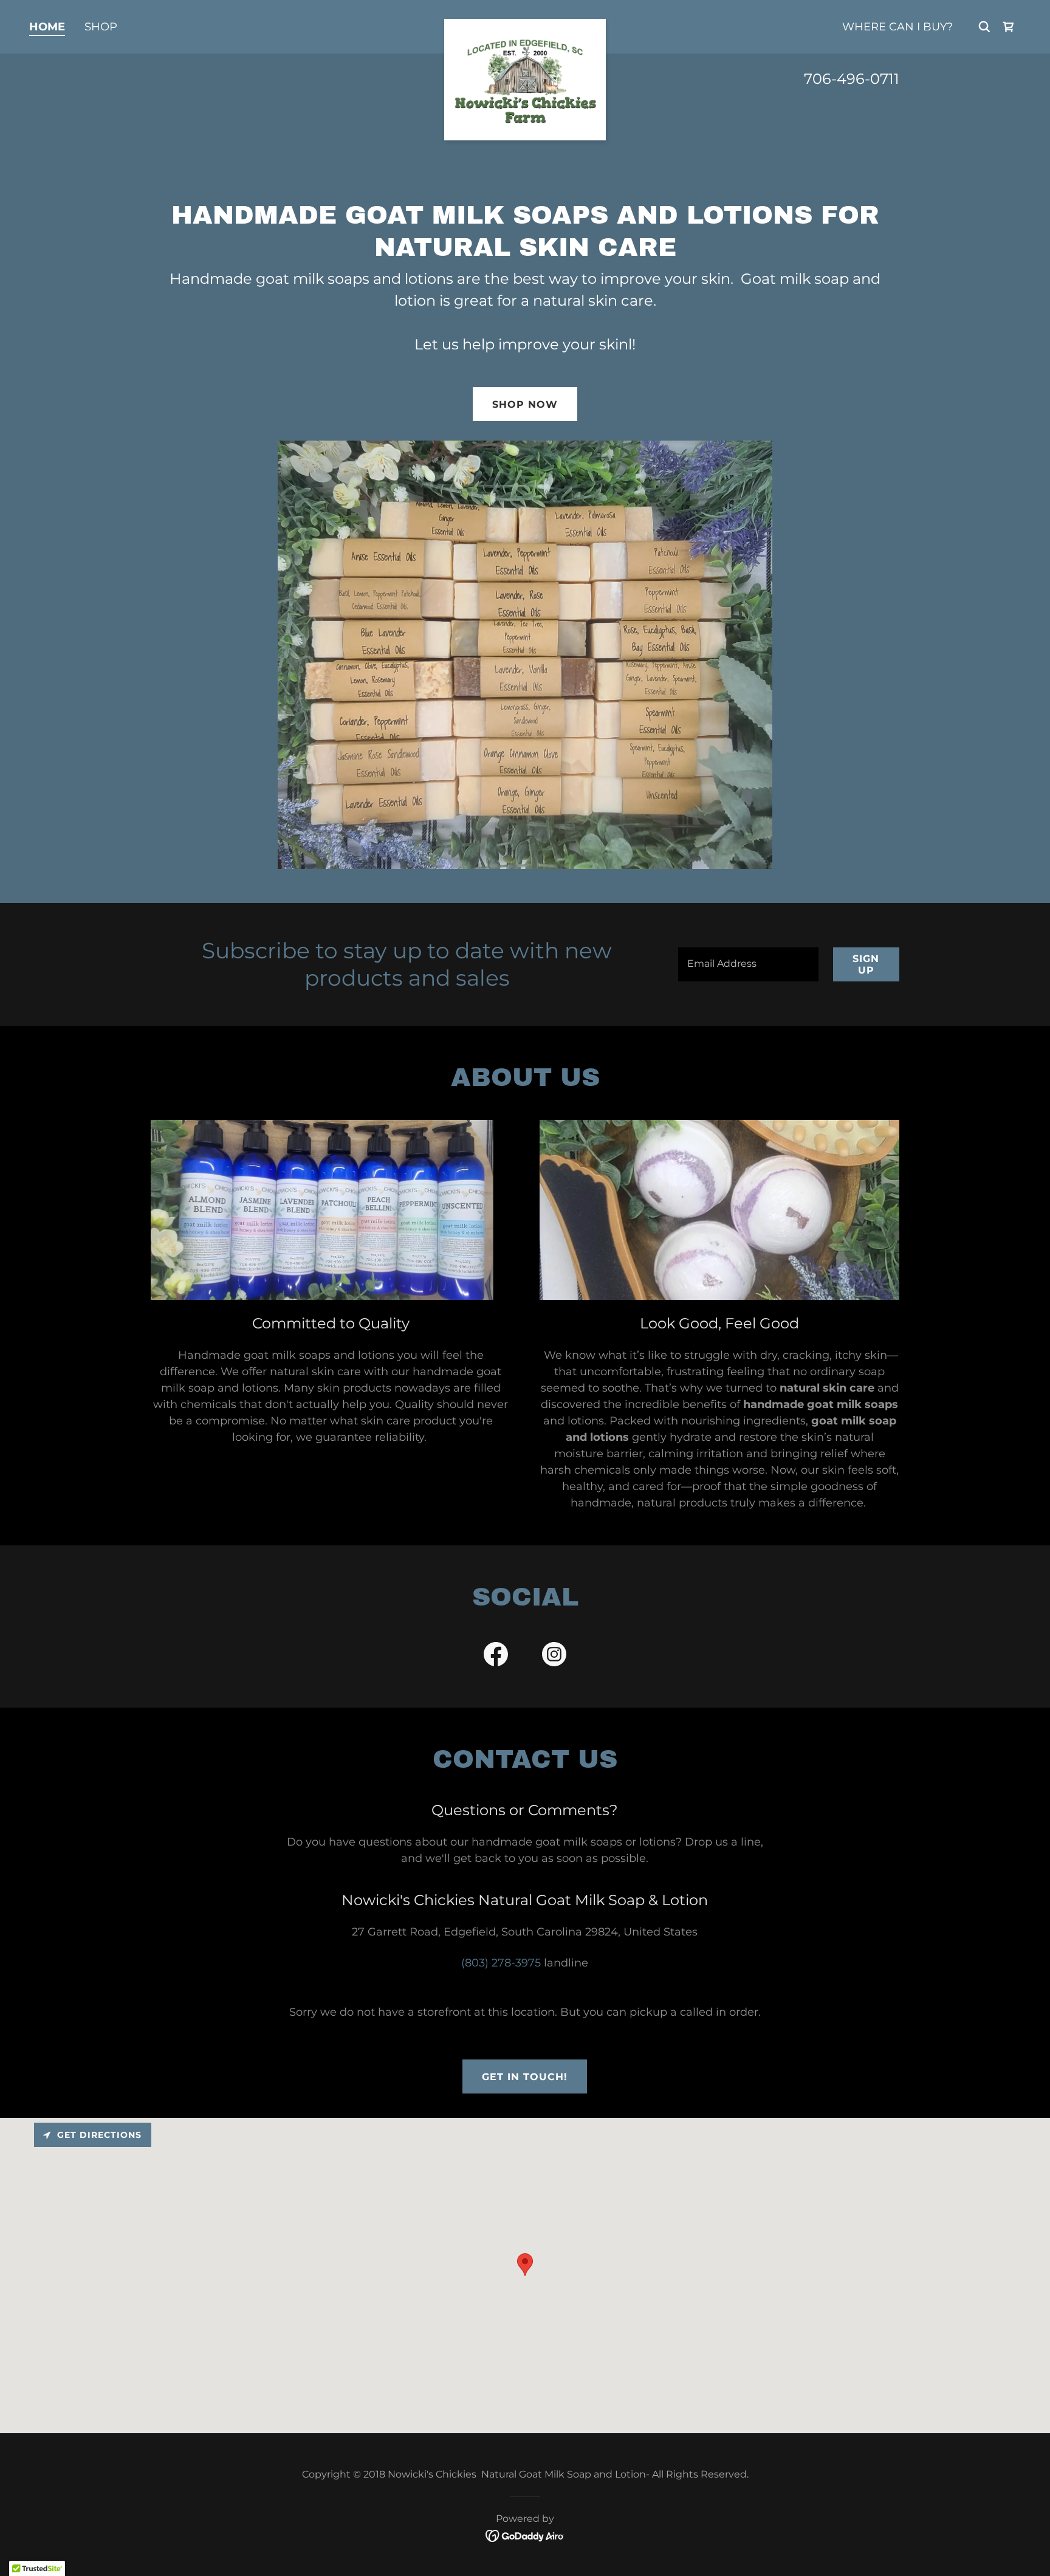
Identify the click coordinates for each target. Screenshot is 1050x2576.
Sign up (866, 964)
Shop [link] (101, 27)
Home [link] (47, 27)
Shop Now (525, 404)
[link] (525, 24)
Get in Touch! (525, 2077)
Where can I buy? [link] (897, 27)
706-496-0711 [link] (852, 79)
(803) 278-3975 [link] (501, 1963)
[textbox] (748, 964)
